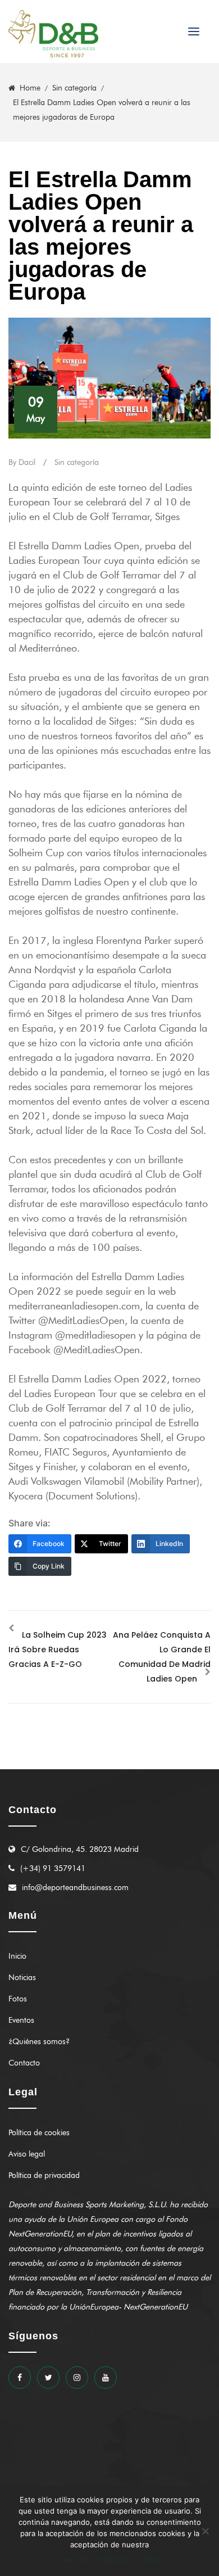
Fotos (18, 1999)
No (84, 2559)
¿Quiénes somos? (39, 2042)
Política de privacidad (44, 2175)
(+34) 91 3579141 (53, 1868)
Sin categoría (77, 462)
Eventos (21, 2020)
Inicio (17, 1956)
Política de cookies (39, 2133)
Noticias (22, 1978)
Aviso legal (27, 2154)
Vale (66, 2559)
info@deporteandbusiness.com (75, 1888)
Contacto (24, 2063)
